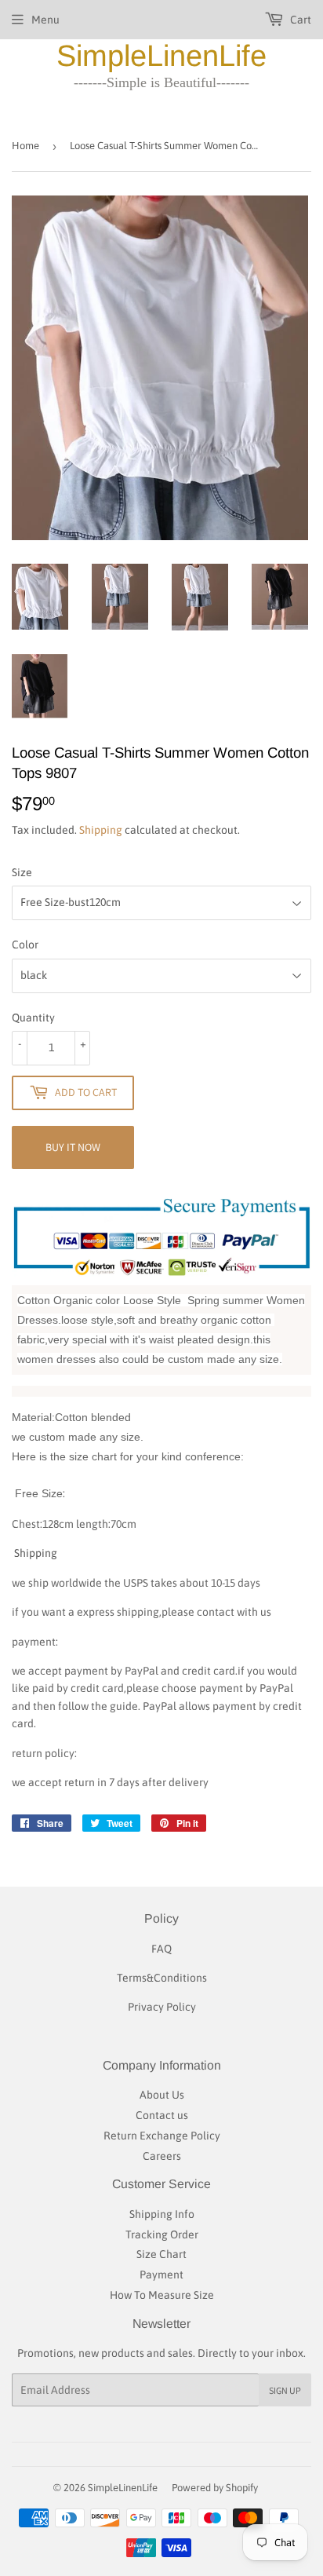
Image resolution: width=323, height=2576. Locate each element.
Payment (161, 2275)
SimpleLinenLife (161, 56)
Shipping (101, 830)
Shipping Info (162, 2214)
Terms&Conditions (162, 1978)
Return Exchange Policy (162, 2136)
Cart (299, 20)
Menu (45, 20)
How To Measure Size (162, 2295)
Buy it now (73, 1147)
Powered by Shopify (215, 2488)
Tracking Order (162, 2234)
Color (25, 945)
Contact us (162, 2115)
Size (22, 872)
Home (25, 146)
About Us (162, 2095)
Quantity (33, 1018)
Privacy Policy (162, 2007)
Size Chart (161, 2254)
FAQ (161, 1949)
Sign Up (285, 2390)
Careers (162, 2156)
